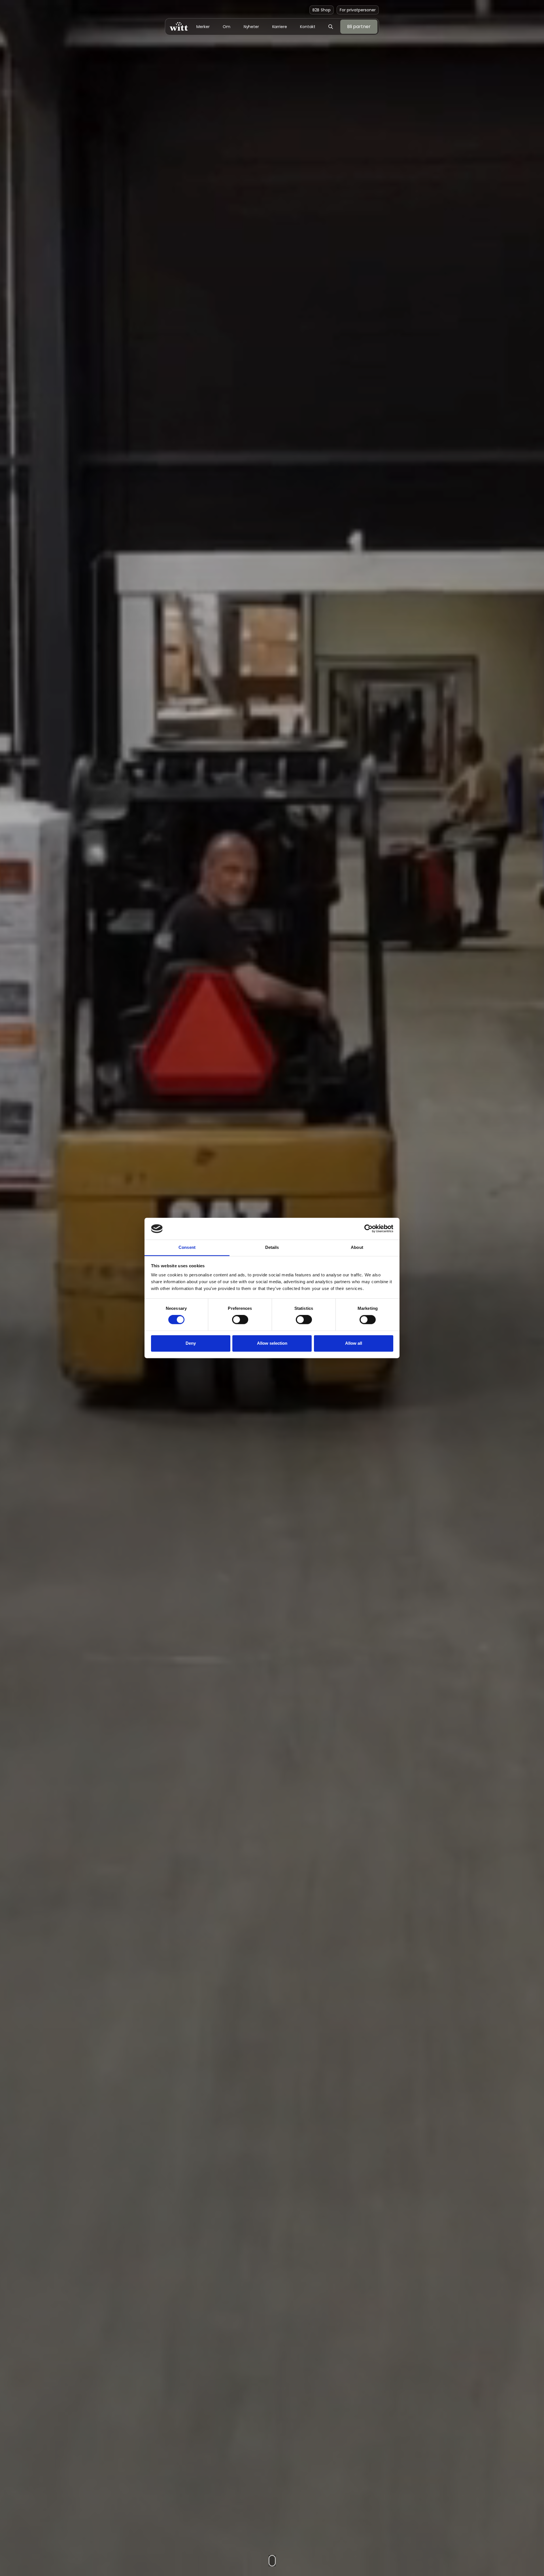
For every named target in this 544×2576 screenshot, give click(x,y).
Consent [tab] (187, 1247)
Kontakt (308, 27)
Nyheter (251, 27)
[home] (179, 27)
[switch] (240, 1320)
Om (227, 27)
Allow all (354, 1343)
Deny (191, 1343)
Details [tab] (272, 1247)
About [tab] (357, 1247)
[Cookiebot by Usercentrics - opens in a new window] (368, 1229)
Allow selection (272, 1343)
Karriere (280, 27)
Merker (203, 27)
